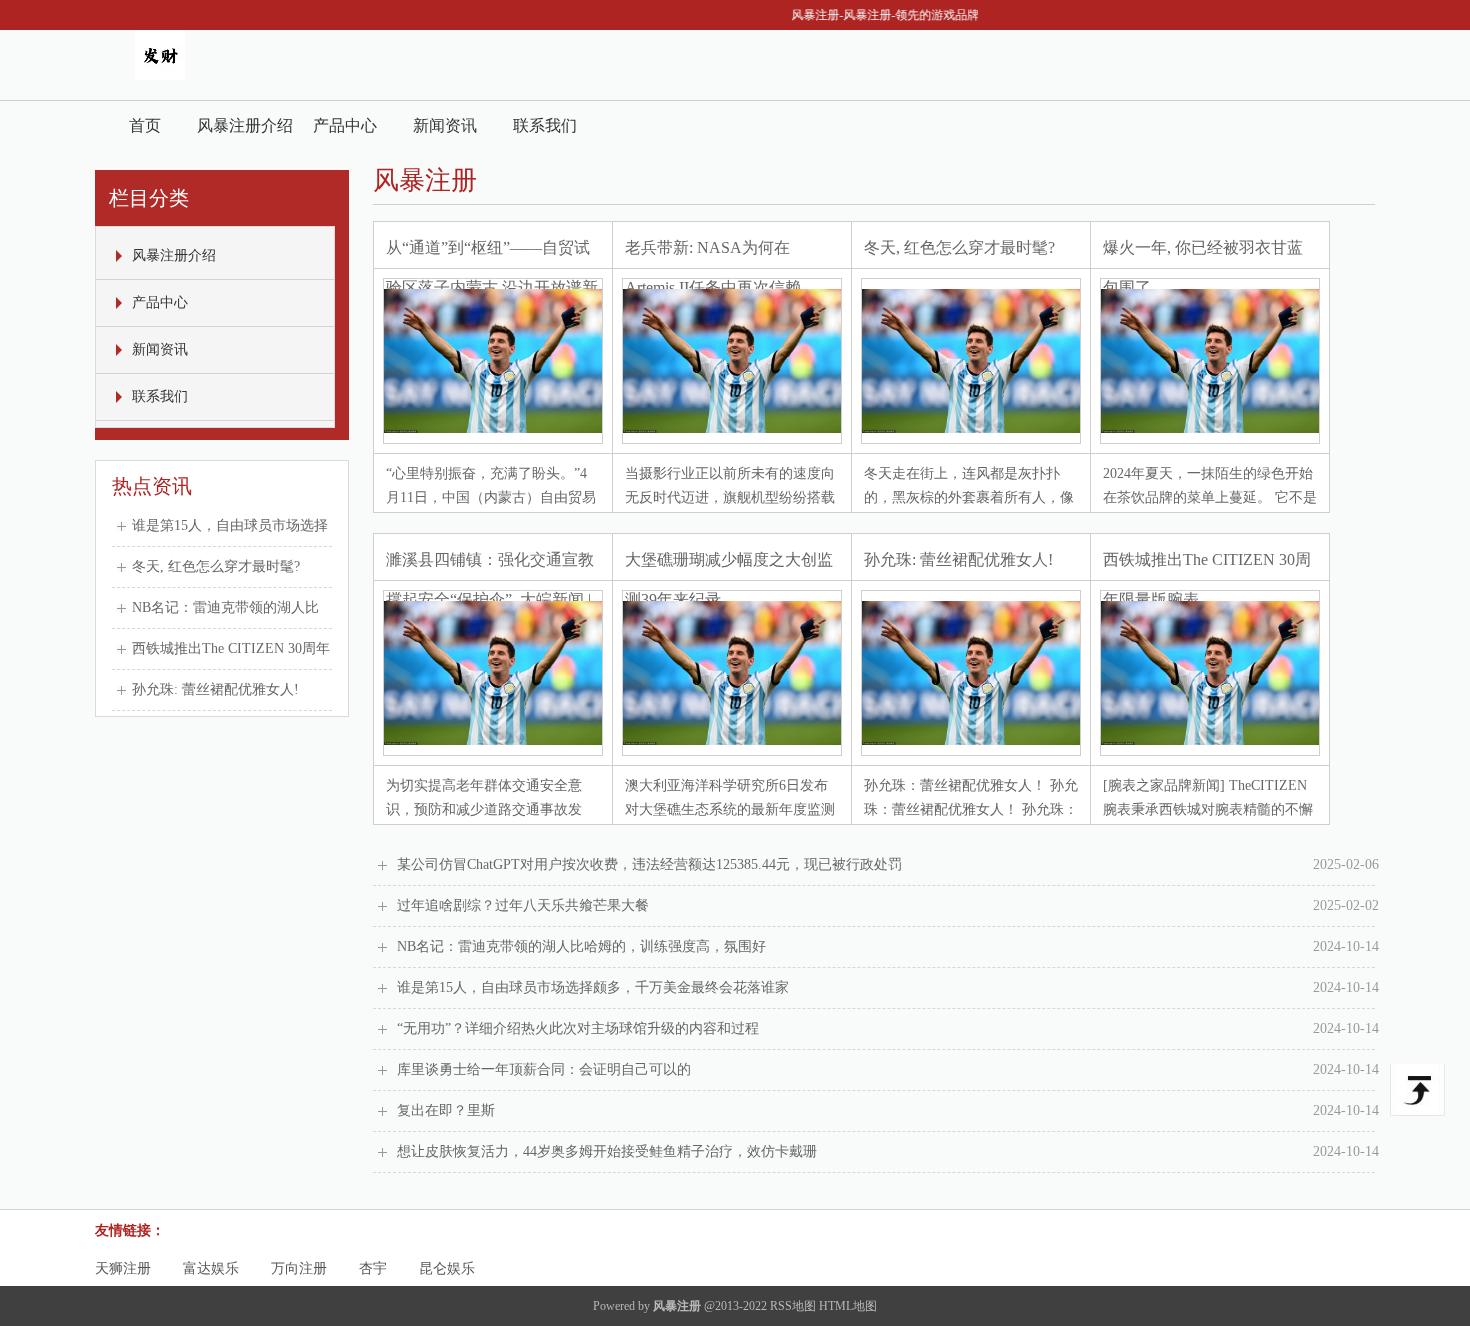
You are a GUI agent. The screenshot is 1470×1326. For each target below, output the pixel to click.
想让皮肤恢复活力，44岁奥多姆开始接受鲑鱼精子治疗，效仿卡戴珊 (888, 1151)
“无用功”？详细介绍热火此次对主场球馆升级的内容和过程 (888, 1028)
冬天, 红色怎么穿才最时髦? (216, 566)
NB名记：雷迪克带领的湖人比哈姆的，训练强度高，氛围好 (888, 946)
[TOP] (1417, 1090)
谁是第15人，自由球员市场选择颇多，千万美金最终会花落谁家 (888, 987)
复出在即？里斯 (888, 1110)
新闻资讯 (445, 125)
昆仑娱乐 (447, 1268)
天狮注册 (123, 1268)
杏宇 (373, 1268)
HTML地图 (848, 1306)
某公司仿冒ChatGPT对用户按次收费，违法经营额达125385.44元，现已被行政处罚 (888, 864)
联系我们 (545, 125)
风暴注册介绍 (245, 125)
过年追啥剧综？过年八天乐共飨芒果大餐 (888, 905)
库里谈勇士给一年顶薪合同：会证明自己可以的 (888, 1069)
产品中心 (345, 125)
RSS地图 (793, 1306)
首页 (145, 125)
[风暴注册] (160, 75)
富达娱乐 (211, 1268)
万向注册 (299, 1268)
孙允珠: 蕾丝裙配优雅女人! (215, 689)
